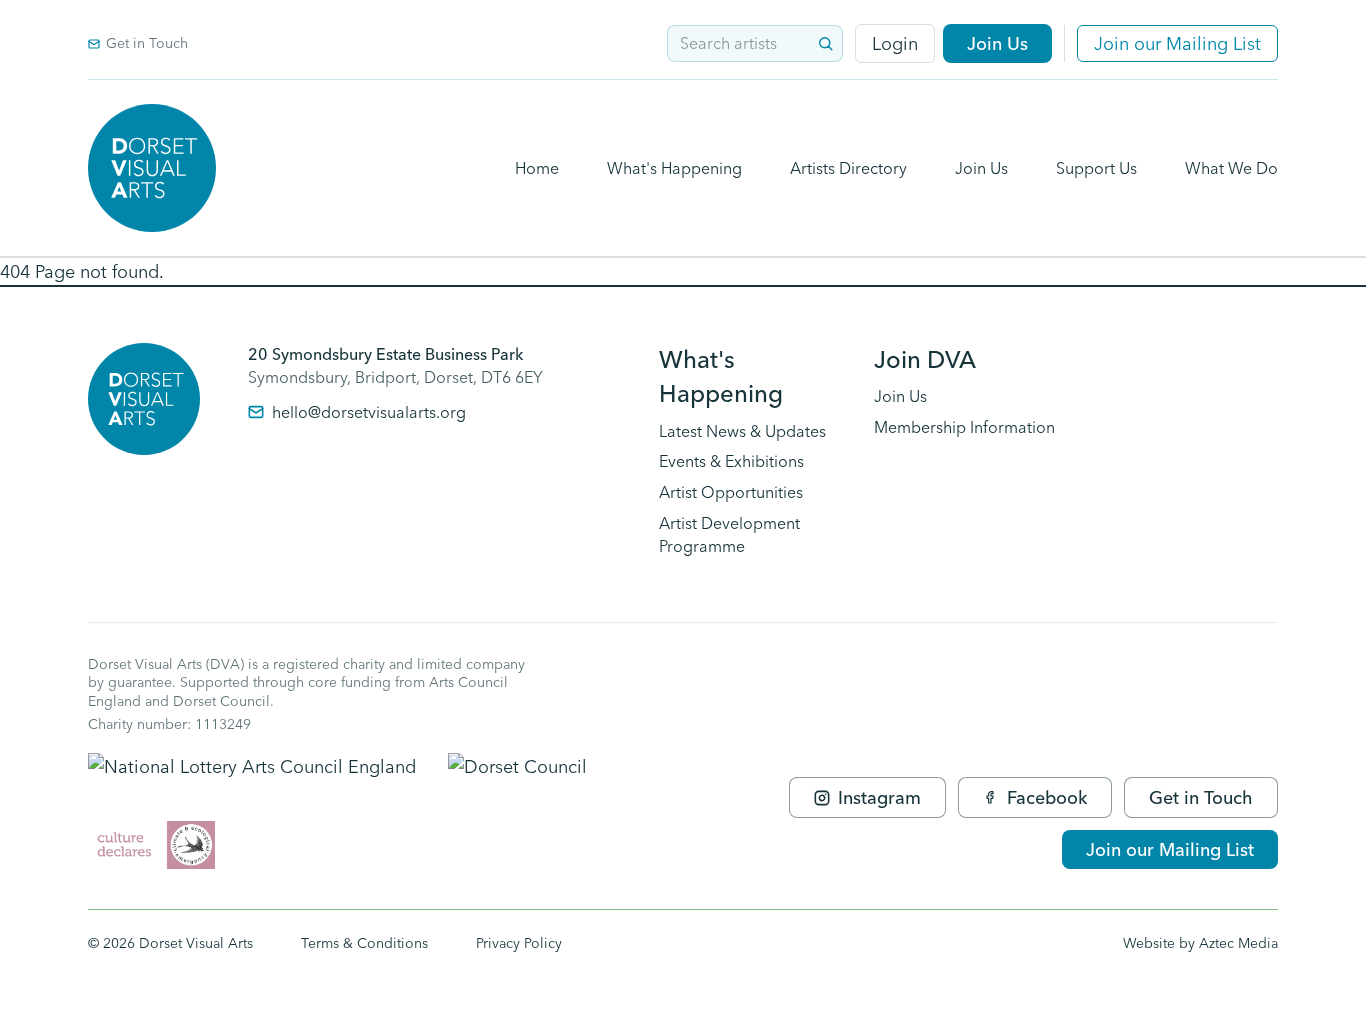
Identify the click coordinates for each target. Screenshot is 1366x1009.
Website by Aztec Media (1200, 943)
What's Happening (674, 168)
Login (895, 43)
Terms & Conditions (364, 943)
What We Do (1231, 168)
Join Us (997, 43)
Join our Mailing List (1177, 43)
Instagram (879, 797)
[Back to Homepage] (152, 168)
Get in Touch (147, 43)
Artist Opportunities (731, 492)
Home (537, 168)
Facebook (1047, 797)
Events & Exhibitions (731, 461)
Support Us (1096, 168)
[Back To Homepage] (144, 399)
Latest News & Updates (742, 431)
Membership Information (964, 427)
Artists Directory (848, 168)
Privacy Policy (519, 943)
